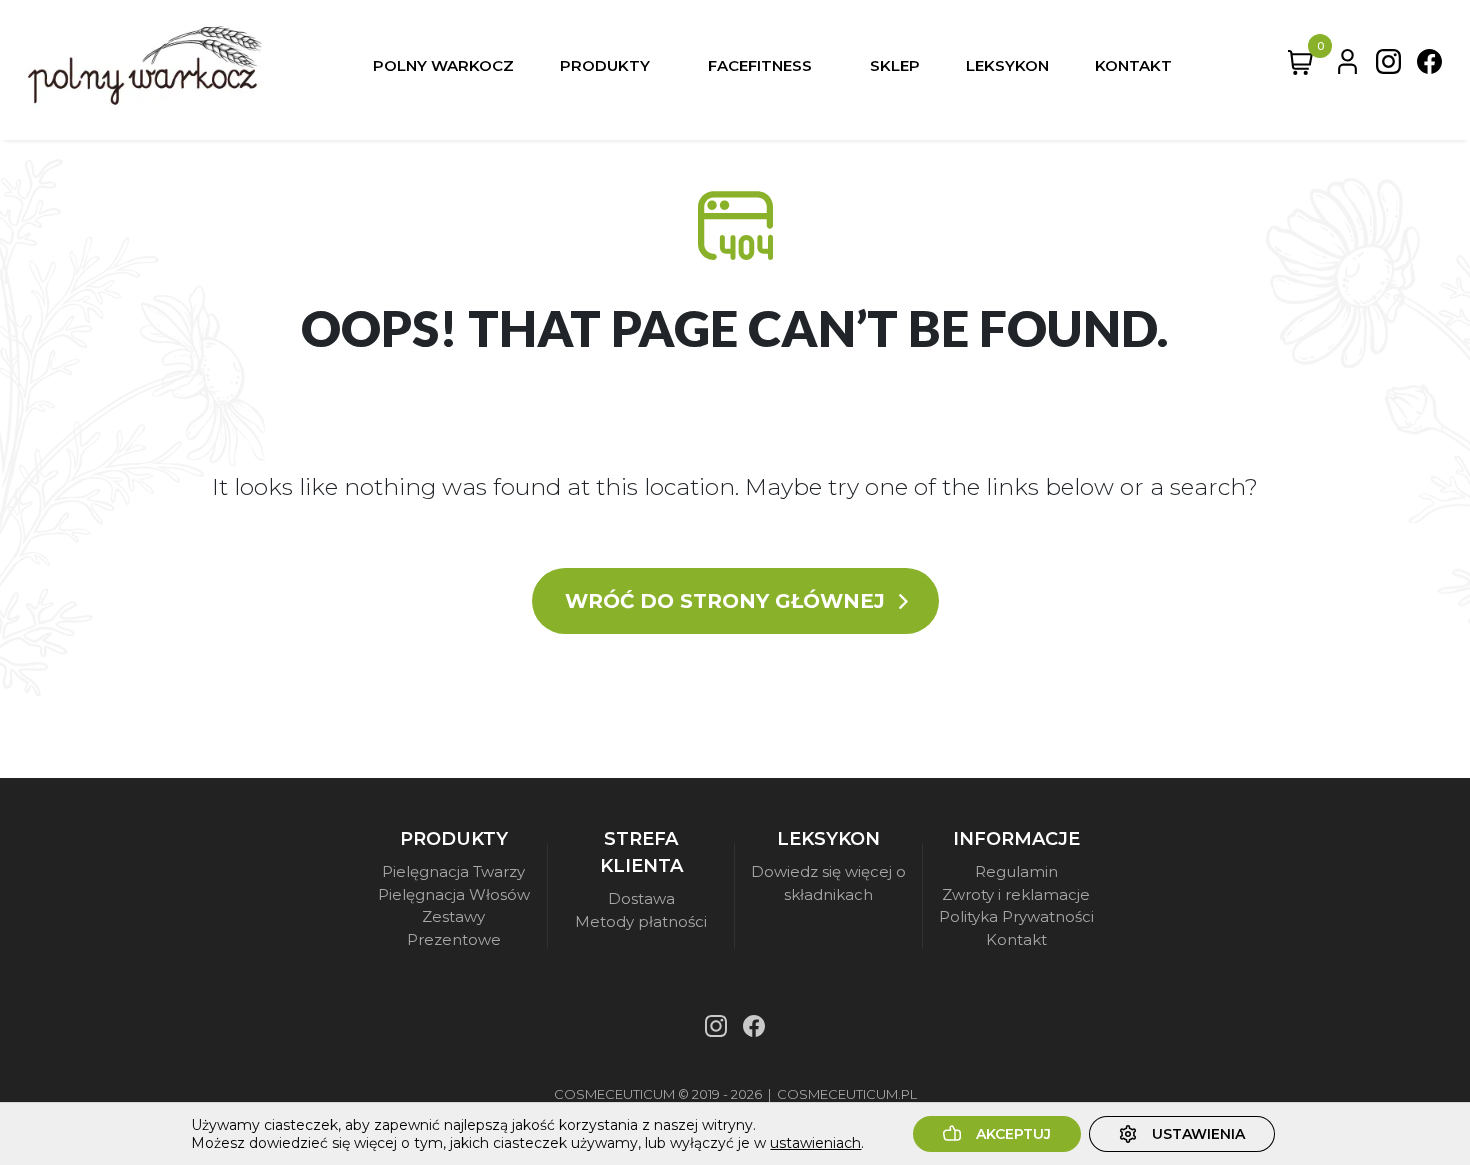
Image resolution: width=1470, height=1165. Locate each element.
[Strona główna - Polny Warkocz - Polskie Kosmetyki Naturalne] (145, 66)
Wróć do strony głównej (728, 601)
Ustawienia (1198, 1134)
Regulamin (1016, 871)
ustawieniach (815, 1143)
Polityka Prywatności (1016, 916)
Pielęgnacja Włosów (454, 894)
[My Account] (1347, 66)
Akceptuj (1013, 1134)
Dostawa (641, 898)
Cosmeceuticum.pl (847, 1094)
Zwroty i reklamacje (1016, 894)
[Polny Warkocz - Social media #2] (1429, 66)
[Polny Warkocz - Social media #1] (1388, 66)
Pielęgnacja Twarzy (453, 871)
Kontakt (1016, 939)
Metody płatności (641, 921)
